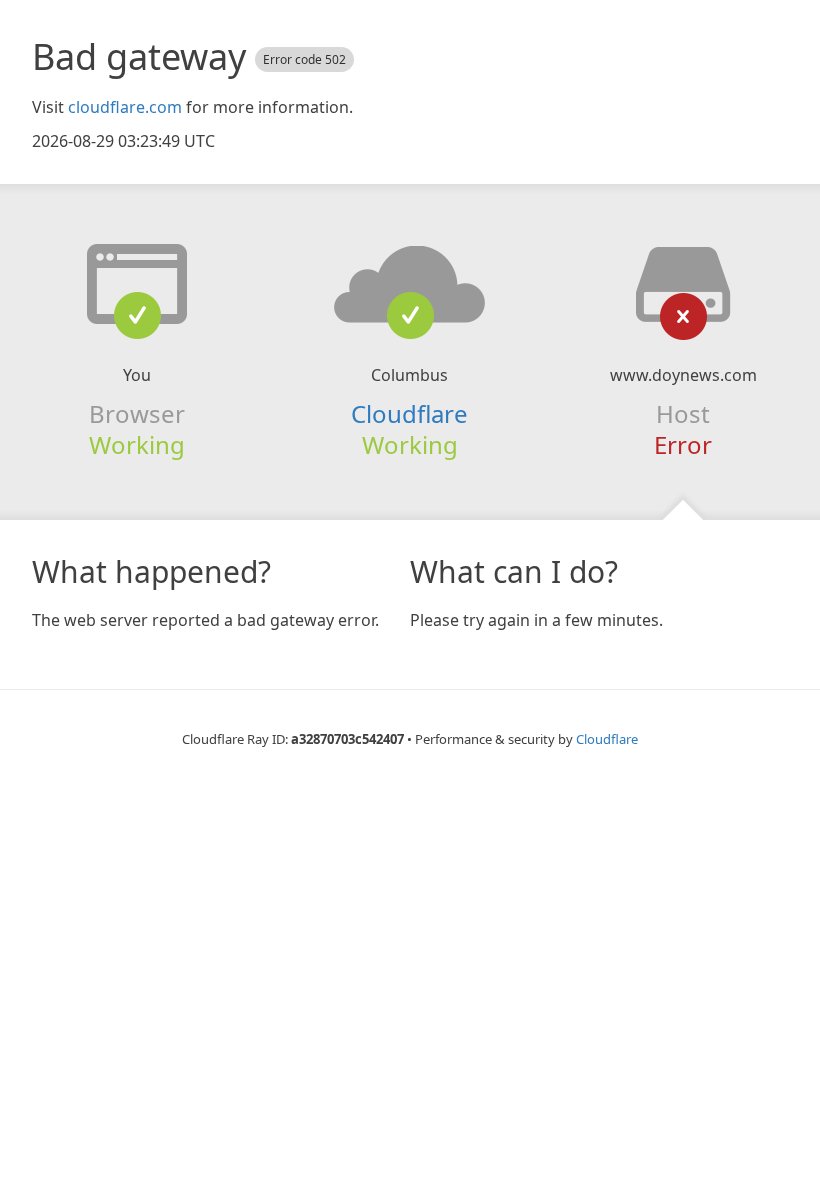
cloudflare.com (125, 107)
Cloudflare (409, 413)
